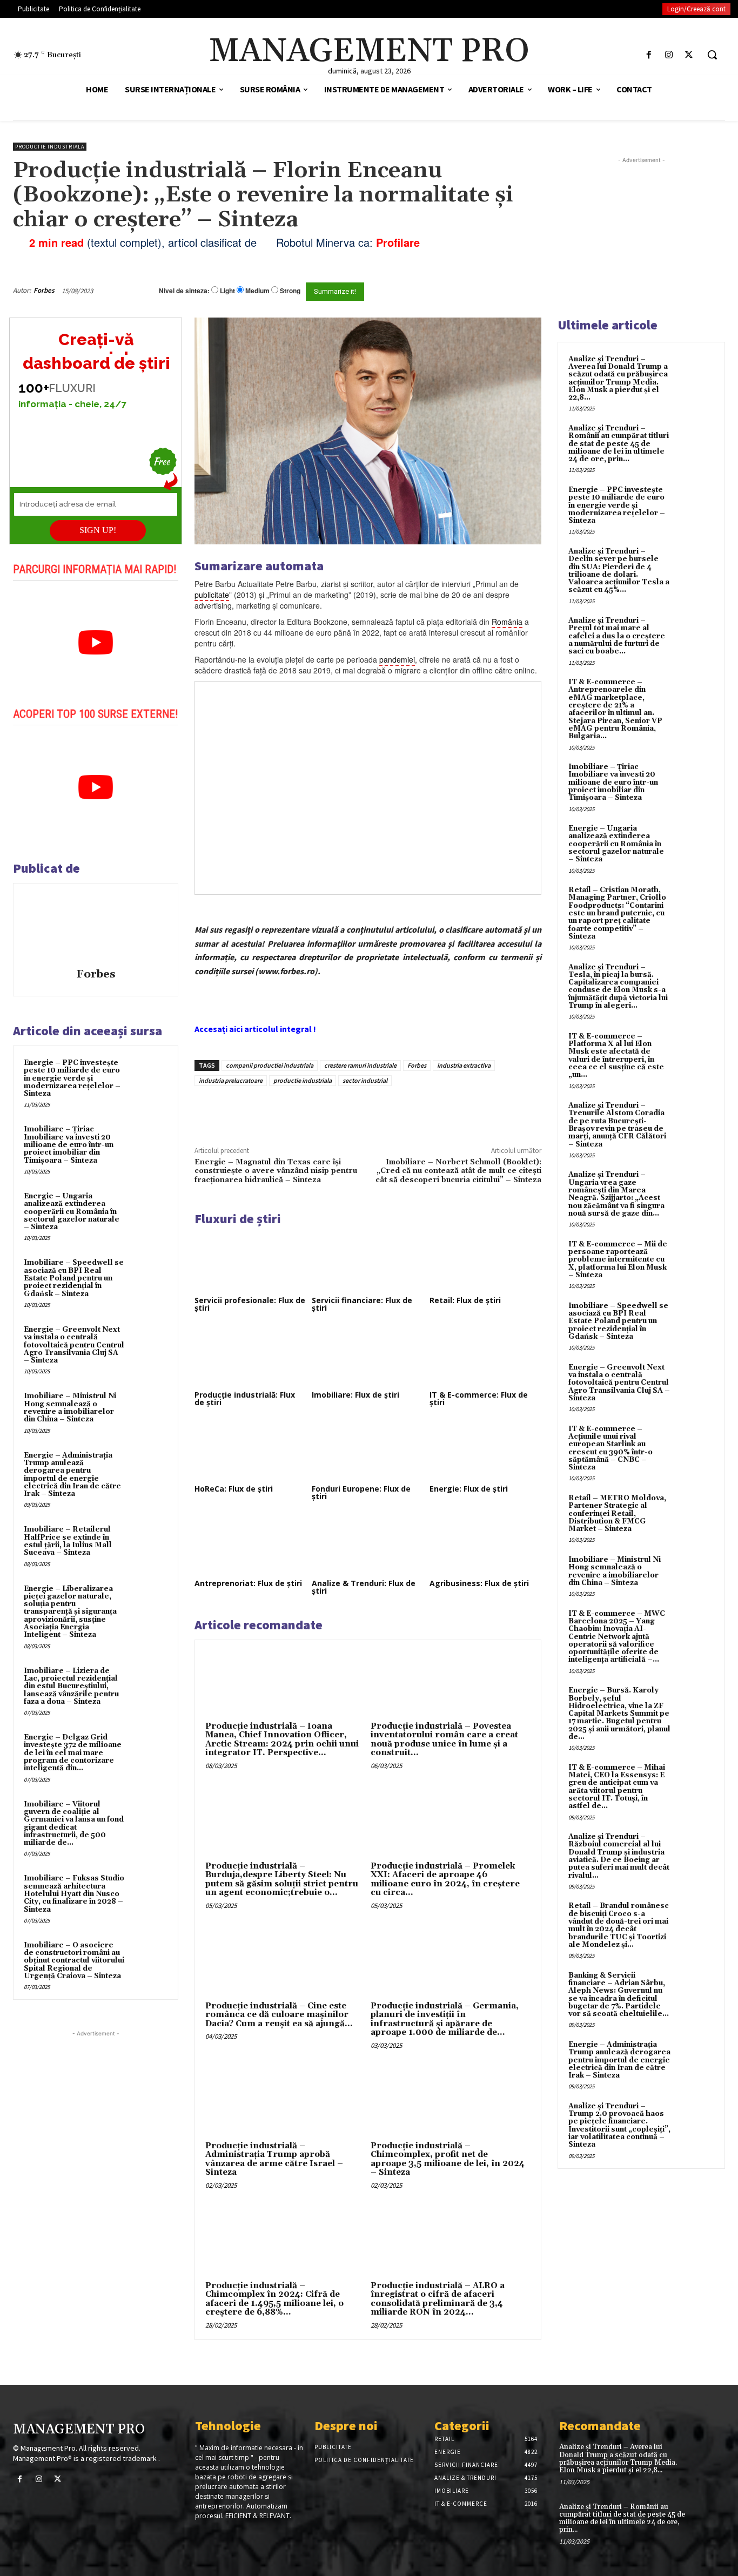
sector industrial (365, 1080)
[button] (712, 55)
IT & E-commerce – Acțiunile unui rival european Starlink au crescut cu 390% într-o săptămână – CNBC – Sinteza (610, 1448)
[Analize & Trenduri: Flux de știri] (368, 1545)
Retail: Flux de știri (465, 1300)
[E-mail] (493, 291)
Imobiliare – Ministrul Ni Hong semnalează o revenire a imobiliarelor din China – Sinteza (70, 1408)
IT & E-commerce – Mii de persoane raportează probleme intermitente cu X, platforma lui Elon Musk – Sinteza (618, 1260)
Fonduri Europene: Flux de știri (361, 1492)
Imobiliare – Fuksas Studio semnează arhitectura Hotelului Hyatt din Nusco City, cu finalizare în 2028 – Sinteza (74, 1894)
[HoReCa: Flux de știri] (250, 1451)
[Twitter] (689, 55)
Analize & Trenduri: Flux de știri (364, 1587)
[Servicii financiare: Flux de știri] (368, 1262)
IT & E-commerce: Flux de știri (479, 1398)
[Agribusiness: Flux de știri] (485, 1545)
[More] (378, 1111)
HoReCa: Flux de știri (234, 1489)
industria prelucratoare (231, 1080)
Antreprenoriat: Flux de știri (248, 1583)
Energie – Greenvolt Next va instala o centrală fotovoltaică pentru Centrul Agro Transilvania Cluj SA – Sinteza (74, 1345)
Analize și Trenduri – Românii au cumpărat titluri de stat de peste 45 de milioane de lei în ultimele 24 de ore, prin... (619, 444)
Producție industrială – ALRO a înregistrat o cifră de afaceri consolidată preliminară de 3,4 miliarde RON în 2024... (438, 2299)
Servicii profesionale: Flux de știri (250, 1304)
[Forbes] (96, 927)
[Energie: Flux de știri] (485, 1451)
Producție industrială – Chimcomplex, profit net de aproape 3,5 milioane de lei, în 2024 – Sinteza (448, 2159)
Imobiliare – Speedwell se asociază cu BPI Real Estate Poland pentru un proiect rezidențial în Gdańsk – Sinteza (74, 1278)
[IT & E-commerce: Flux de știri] (485, 1356)
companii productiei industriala (270, 1065)
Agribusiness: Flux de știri (479, 1583)
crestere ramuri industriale (360, 1065)
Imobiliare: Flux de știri (355, 1395)
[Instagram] (669, 55)
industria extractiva (464, 1065)
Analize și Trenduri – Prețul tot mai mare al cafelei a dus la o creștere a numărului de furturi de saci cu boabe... (617, 636)
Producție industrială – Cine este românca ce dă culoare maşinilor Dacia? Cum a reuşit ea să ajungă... (279, 2015)
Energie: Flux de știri (469, 1489)
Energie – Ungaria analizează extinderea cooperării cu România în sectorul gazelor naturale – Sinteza (72, 1212)
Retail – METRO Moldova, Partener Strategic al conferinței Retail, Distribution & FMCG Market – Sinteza (617, 1513)
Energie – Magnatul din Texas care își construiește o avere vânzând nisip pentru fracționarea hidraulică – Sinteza (276, 1171)
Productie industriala (50, 147)
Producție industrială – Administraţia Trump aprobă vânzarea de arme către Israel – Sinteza (274, 2159)
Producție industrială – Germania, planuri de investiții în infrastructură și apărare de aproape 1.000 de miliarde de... (445, 2019)
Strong (290, 291)
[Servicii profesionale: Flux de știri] (250, 1262)
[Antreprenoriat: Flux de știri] (250, 1545)
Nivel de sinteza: (184, 291)
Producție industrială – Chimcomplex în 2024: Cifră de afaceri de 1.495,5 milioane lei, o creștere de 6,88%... (274, 2299)
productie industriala (303, 1080)
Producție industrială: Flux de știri (245, 1398)
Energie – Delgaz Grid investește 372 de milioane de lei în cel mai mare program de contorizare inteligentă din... (73, 1753)
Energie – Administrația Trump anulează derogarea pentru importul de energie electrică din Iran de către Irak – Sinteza (72, 1475)
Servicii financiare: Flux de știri (362, 1304)
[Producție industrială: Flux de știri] (250, 1356)
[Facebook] (649, 55)
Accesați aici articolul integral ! (255, 1029)
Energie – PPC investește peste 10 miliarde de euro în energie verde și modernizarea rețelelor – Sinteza (72, 1078)
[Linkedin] (353, 1111)
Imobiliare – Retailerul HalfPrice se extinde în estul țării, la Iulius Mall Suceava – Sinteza (68, 1541)
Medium (257, 291)
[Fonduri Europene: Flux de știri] (368, 1451)
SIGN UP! (98, 530)
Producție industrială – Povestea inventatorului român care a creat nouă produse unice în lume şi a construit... (444, 1740)
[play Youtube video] (96, 643)
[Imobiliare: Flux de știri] (368, 1356)
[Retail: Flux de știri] (485, 1262)
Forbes (44, 290)
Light (227, 291)
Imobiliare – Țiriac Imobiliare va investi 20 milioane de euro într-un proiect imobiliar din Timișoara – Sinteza (69, 1145)
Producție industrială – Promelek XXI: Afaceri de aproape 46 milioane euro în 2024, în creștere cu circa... (445, 1880)
